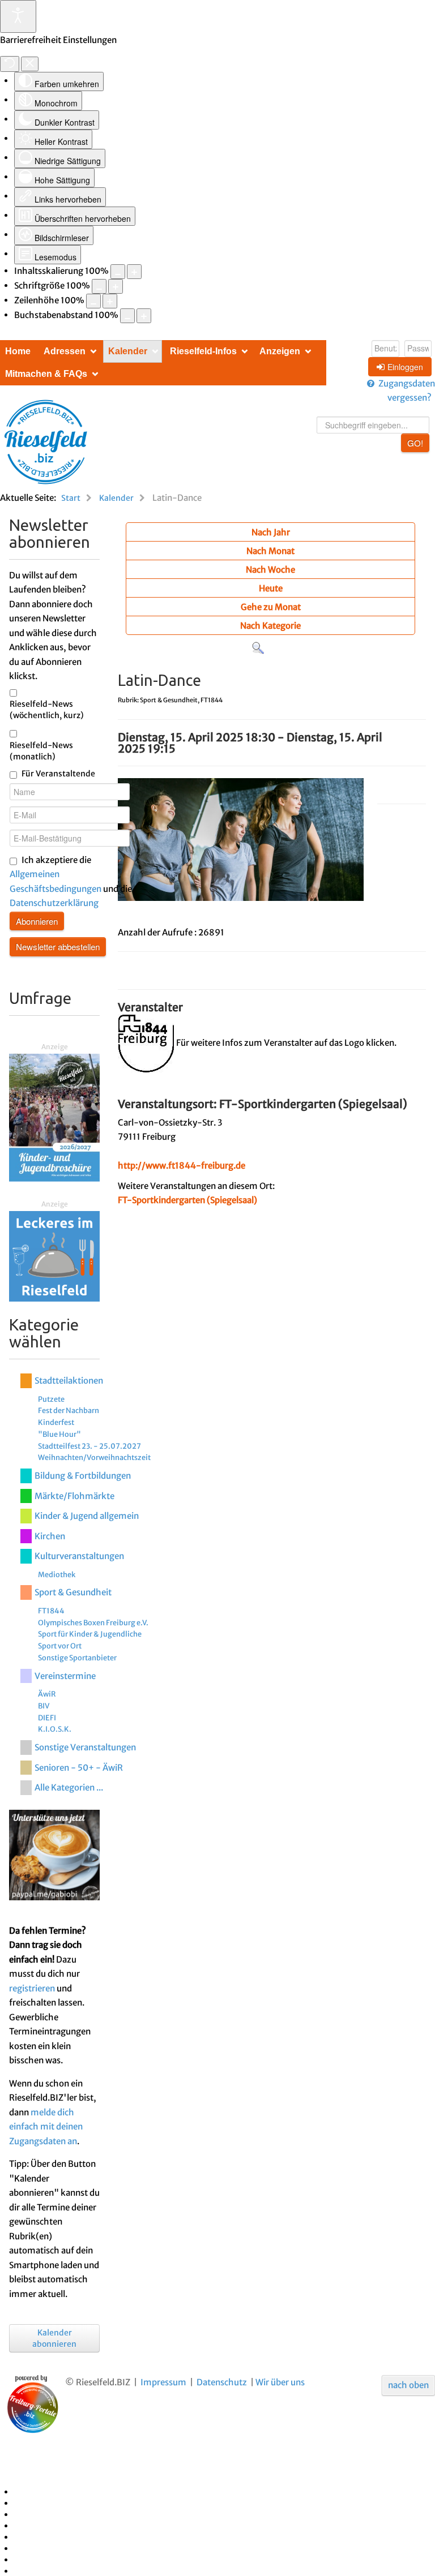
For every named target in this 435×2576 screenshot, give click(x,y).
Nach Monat (270, 551)
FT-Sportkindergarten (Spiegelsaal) (187, 1200)
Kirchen (50, 1536)
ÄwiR (47, 1694)
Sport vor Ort (60, 1646)
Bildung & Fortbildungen (83, 1476)
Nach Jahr (271, 532)
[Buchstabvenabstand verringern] (127, 316)
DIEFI (47, 1718)
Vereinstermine (65, 1676)
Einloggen (405, 367)
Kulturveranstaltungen (79, 1556)
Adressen (65, 351)
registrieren (32, 1988)
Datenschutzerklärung (54, 903)
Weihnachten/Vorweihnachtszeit (94, 1457)
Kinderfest (56, 1422)
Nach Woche (270, 570)
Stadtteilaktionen (69, 1381)
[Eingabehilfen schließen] (30, 64)
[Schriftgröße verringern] (99, 286)
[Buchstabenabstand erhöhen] (144, 316)
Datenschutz (222, 2382)
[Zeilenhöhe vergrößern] (110, 301)
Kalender (128, 351)
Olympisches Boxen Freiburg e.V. (93, 1622)
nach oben (408, 2385)
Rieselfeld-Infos (203, 351)
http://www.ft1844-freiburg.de (182, 1165)
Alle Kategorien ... (69, 1787)
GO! (415, 443)
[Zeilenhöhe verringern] (93, 301)
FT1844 (51, 1611)
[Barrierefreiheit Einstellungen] (18, 16)
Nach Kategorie (270, 626)
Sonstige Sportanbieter (77, 1658)
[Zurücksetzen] (10, 64)
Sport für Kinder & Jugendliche (90, 1634)
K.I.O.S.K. (55, 1729)
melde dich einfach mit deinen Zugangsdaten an (46, 2127)
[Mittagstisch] (54, 1255)
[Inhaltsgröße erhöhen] (134, 272)
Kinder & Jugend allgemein (87, 1516)
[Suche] (258, 648)
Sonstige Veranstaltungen (85, 1747)
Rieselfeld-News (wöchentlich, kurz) (47, 710)
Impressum (163, 2382)
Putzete (51, 1399)
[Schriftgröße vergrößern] (116, 286)
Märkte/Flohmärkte (74, 1496)
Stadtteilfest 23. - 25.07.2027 (89, 1446)
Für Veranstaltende (58, 774)
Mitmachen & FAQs (46, 374)
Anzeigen (280, 351)
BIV (44, 1706)
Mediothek (57, 1574)
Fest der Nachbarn (69, 1410)
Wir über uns (280, 2382)
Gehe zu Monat (271, 607)
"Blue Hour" (59, 1434)
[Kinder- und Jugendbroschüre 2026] (54, 1117)
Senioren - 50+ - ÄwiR (79, 1768)
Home (18, 351)
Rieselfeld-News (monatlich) (41, 751)
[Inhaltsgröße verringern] (118, 272)
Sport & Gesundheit (73, 1592)
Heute (271, 588)
